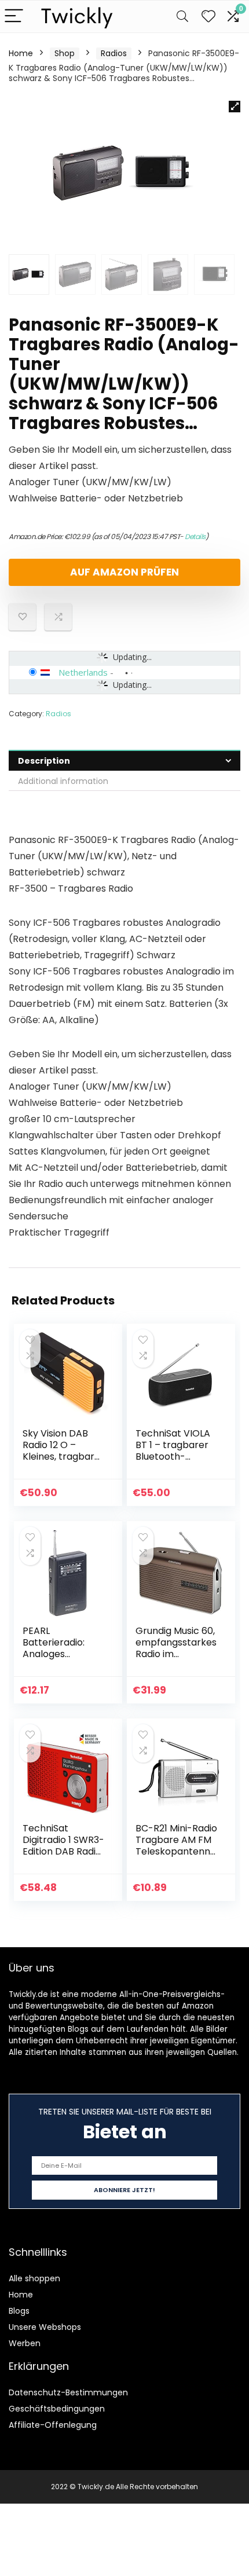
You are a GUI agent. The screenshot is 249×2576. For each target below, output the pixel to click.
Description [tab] (44, 761)
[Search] (182, 17)
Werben (25, 2343)
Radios (114, 53)
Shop (65, 53)
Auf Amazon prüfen (124, 572)
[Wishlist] (208, 17)
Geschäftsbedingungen (57, 2409)
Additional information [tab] (63, 781)
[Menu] (14, 17)
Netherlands (83, 672)
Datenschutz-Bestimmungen (68, 2392)
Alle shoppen (34, 2278)
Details (195, 536)
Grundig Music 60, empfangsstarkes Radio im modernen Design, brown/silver (176, 1660)
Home (21, 53)
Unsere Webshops (45, 2327)
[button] (235, 107)
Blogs (19, 2311)
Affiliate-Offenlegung (53, 2425)
